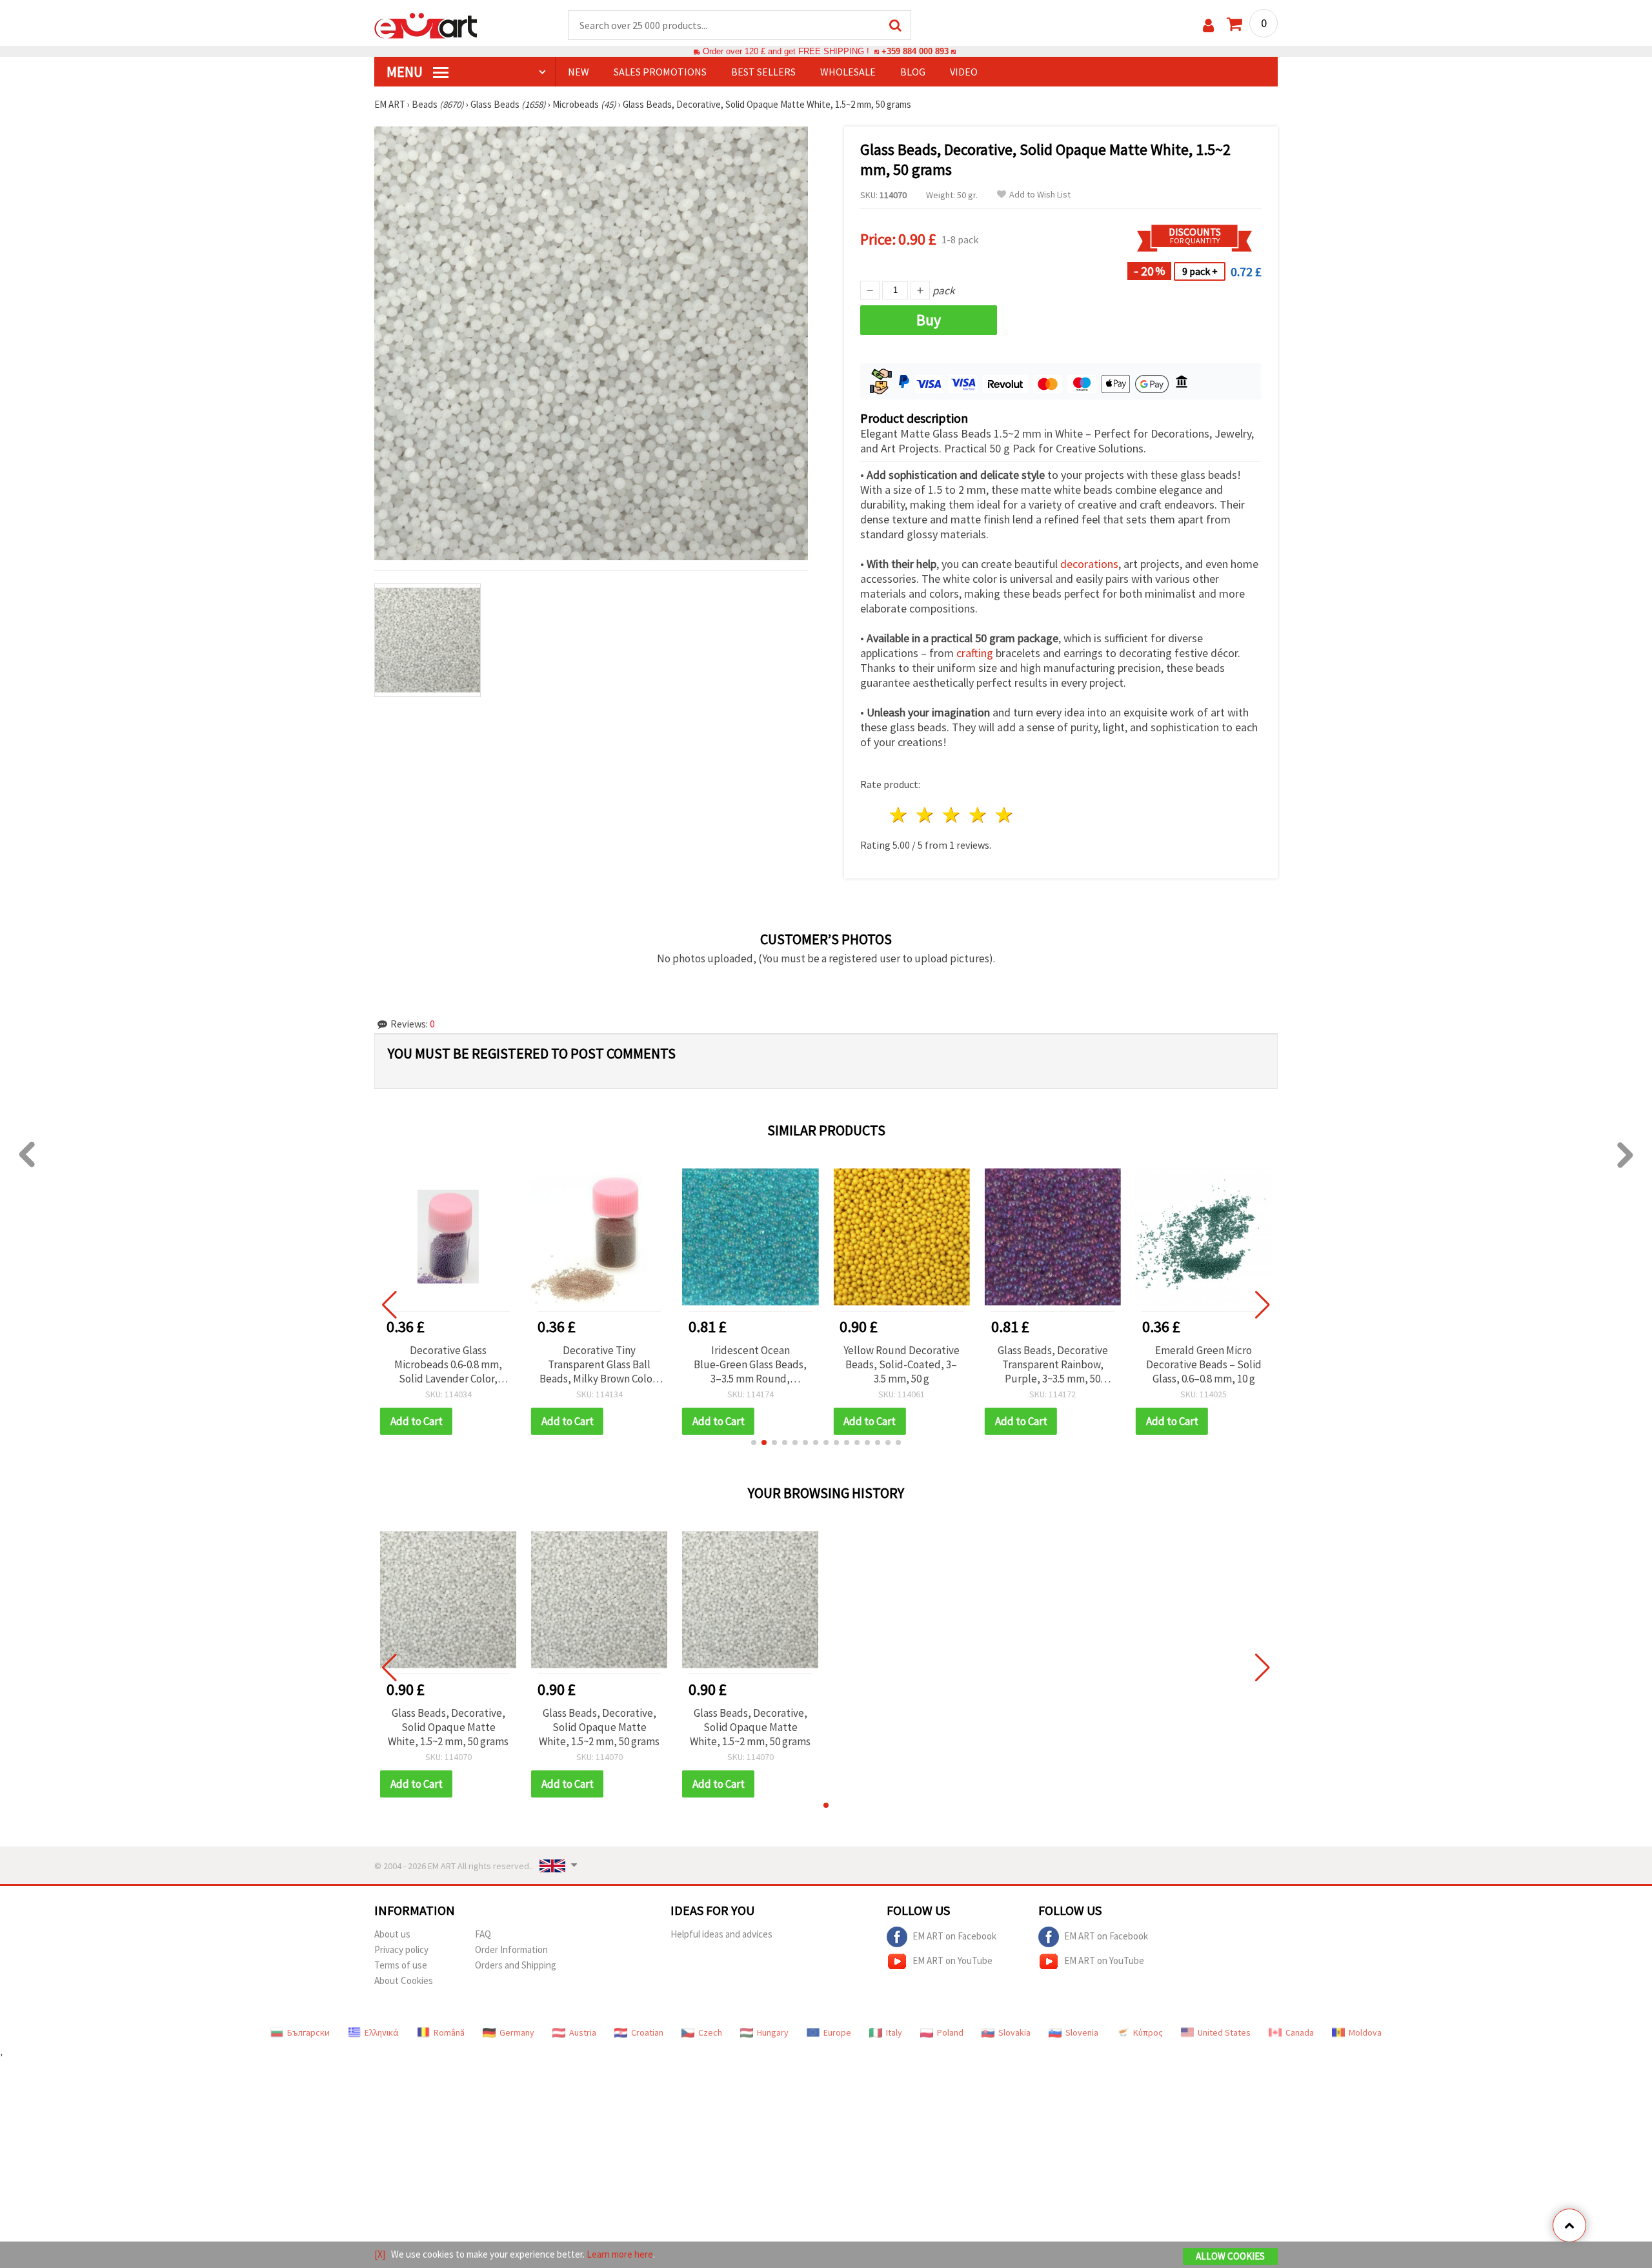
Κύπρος (1148, 2032)
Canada (1300, 2032)
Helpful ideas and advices (721, 1934)
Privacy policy (401, 1949)
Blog (913, 72)
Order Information (511, 1949)
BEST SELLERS (763, 72)
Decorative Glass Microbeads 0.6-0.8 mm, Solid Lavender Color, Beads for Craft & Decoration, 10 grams (448, 1364)
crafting (975, 653)
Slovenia (1082, 2032)
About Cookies (404, 1980)
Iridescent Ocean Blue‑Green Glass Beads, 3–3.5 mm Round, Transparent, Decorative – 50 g (750, 1364)
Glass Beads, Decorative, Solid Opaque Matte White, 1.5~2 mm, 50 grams (448, 1727)
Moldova (1365, 2032)
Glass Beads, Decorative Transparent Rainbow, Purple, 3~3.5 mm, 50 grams (1053, 1364)
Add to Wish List (1040, 195)
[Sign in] (1208, 25)
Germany (517, 2032)
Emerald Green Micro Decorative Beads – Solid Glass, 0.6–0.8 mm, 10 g (1204, 1364)
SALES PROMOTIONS (660, 72)
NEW (579, 72)
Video (964, 72)
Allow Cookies (1230, 2256)
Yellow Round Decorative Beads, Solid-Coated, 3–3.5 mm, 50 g (902, 1364)
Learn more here (620, 2254)
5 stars (1004, 815)
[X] (380, 2254)
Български (308, 2032)
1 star (899, 815)
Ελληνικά (382, 2032)
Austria (583, 2032)
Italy (894, 2032)
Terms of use (401, 1965)
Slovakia (1014, 2032)
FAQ (483, 1934)
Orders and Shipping (516, 1965)
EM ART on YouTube (952, 1960)
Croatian (647, 2032)
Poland (950, 2032)
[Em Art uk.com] (426, 25)
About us (392, 1934)
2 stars (926, 815)
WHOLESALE (848, 72)
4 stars (978, 815)
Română (449, 2032)
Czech (710, 2032)
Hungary (773, 2032)
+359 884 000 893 (915, 51)
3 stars (952, 815)
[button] (754, 1443)
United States (1224, 2032)
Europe (837, 2032)
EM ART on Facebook (954, 1936)
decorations (1089, 564)
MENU (406, 72)
